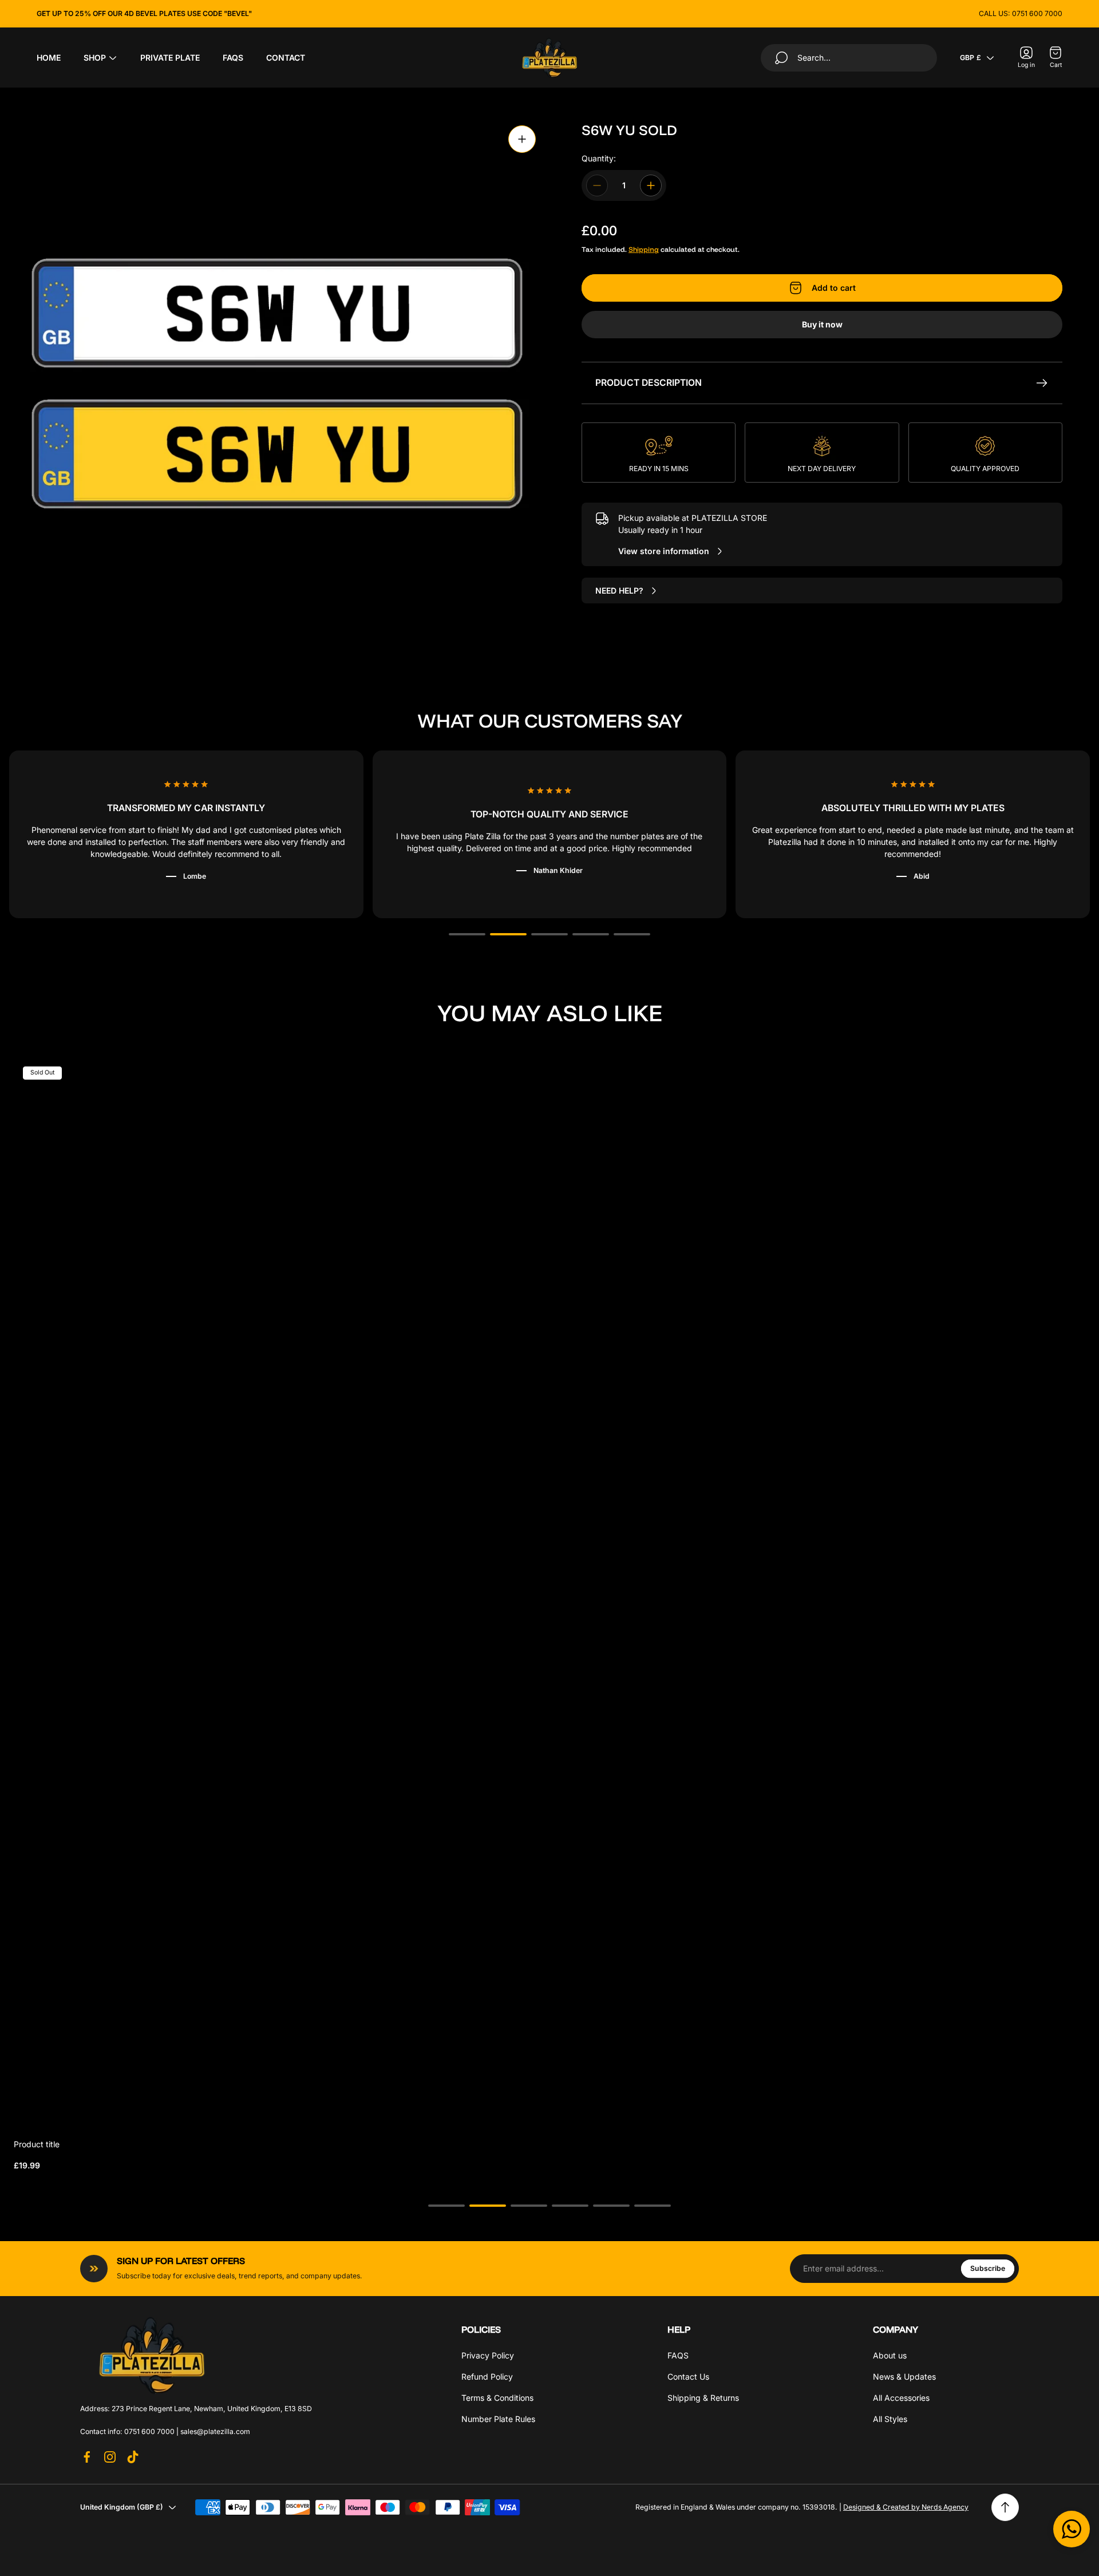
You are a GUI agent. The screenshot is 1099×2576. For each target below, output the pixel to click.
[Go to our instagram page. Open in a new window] (110, 2457)
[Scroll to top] (1005, 2507)
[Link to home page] (152, 2355)
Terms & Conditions (497, 2398)
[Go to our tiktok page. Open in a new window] (133, 2457)
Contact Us (688, 2377)
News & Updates (904, 2377)
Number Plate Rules (498, 2419)
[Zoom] (522, 139)
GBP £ (970, 58)
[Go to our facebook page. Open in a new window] (87, 2457)
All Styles (890, 2419)
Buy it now (822, 324)
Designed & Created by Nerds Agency (906, 2507)
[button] (467, 934)
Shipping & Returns (703, 2398)
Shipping (644, 249)
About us (890, 2355)
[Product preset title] (549, 1593)
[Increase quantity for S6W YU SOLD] (651, 185)
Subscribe (988, 2269)
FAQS (678, 2355)
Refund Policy (487, 2377)
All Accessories (901, 2398)
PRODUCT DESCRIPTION (649, 383)
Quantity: (599, 158)
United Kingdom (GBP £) (122, 2507)
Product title (37, 2144)
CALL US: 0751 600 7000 (1021, 13)
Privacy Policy (488, 2355)
